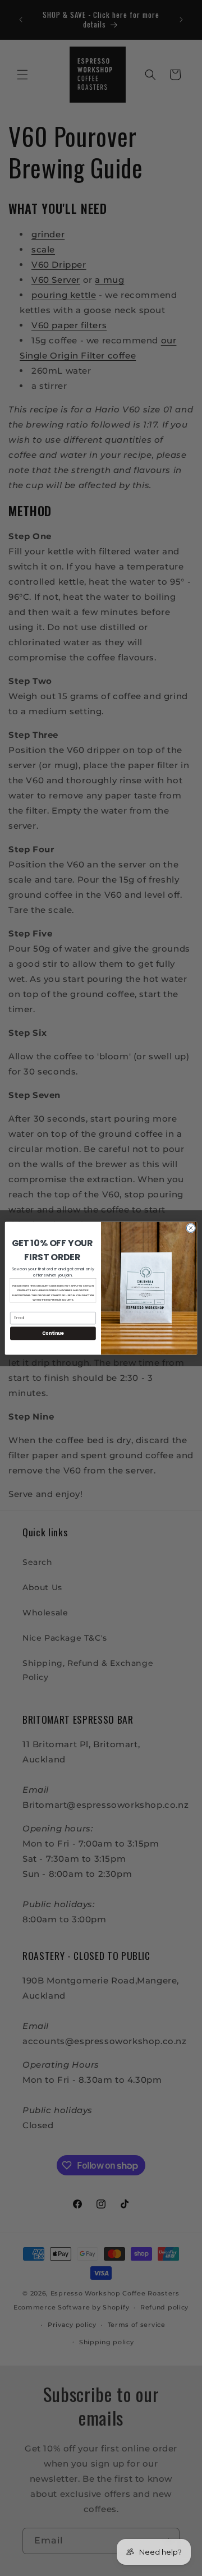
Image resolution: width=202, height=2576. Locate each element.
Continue (53, 1333)
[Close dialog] (190, 1227)
